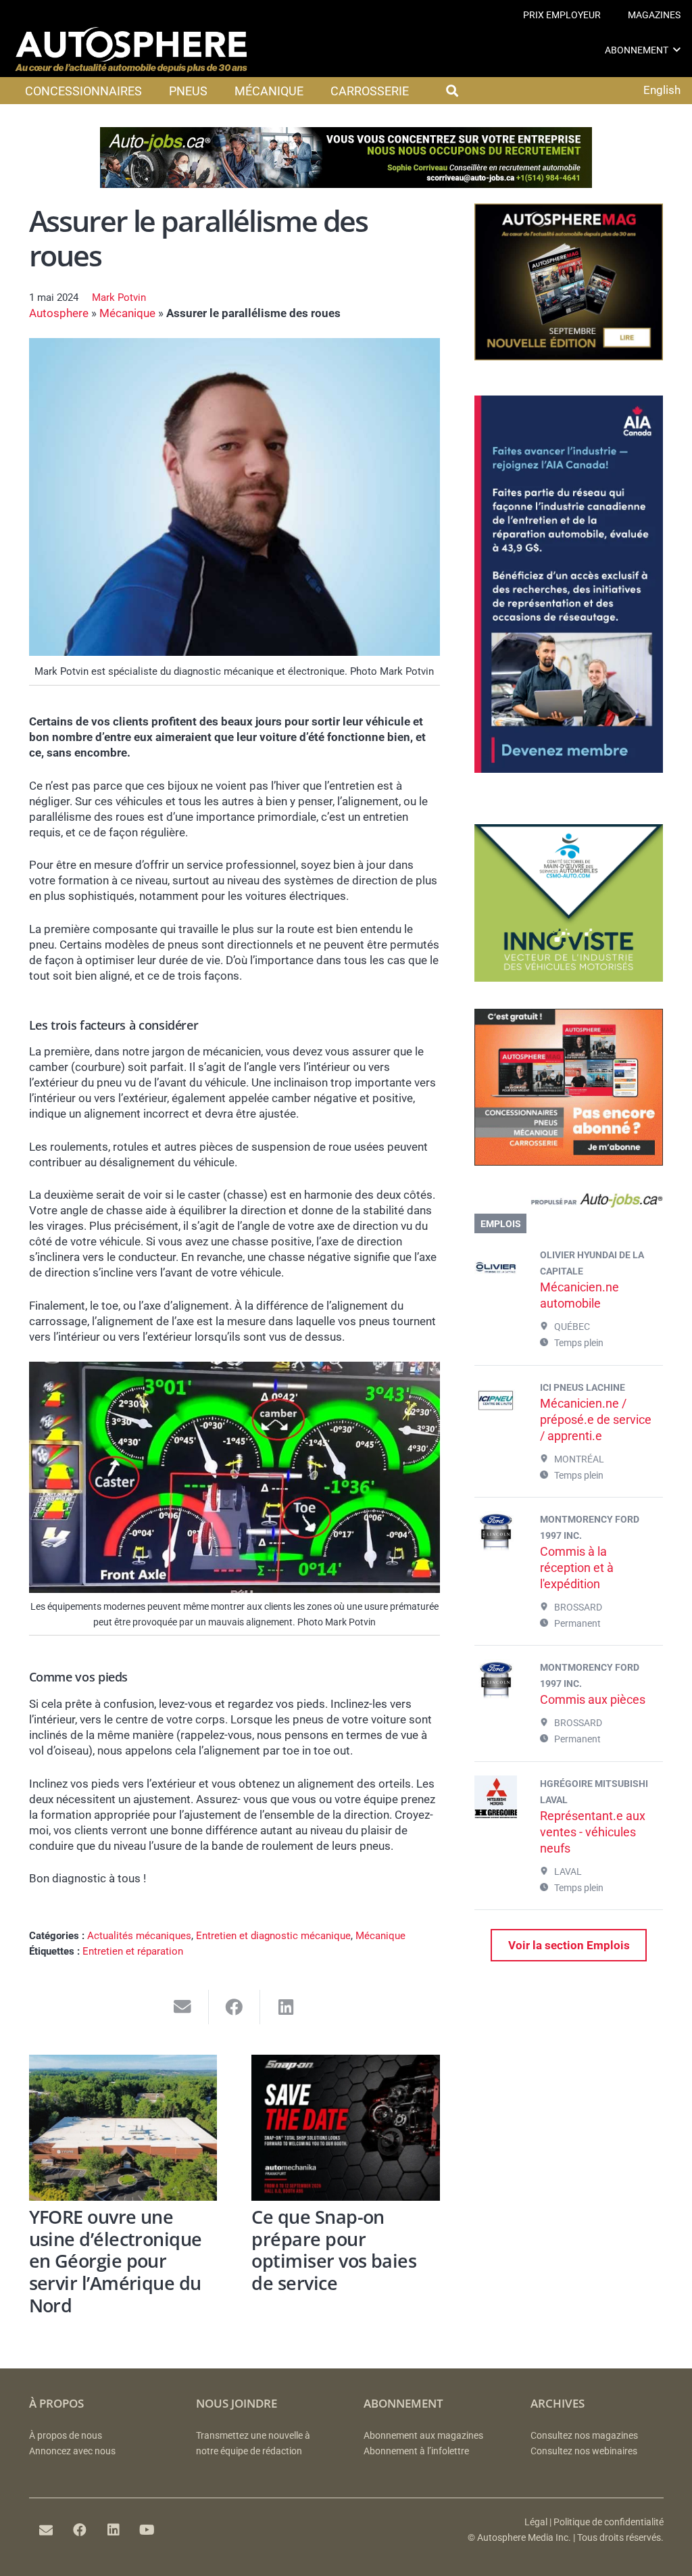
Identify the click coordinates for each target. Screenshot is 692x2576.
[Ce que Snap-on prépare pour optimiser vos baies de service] (346, 2127)
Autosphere (59, 313)
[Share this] (235, 2007)
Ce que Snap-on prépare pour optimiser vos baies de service (334, 2250)
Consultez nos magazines (584, 2436)
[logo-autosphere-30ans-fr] (131, 50)
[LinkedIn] (114, 2530)
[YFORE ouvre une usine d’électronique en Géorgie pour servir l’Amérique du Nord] (123, 2127)
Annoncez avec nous (72, 2451)
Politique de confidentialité (609, 2522)
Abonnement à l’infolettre (416, 2451)
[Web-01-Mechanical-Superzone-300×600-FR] (569, 769)
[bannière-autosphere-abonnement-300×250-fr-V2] (569, 1162)
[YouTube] (147, 2530)
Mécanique (127, 313)
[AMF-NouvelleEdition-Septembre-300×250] (569, 356)
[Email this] (183, 2007)
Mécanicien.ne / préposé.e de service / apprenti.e (596, 1420)
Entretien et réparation (133, 1951)
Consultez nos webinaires (584, 2451)
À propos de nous (66, 2436)
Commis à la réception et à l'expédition (577, 1568)
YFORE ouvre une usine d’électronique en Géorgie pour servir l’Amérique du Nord (116, 2261)
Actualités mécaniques (139, 1936)
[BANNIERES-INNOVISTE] (569, 978)
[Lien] (569, 1203)
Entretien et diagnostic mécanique (273, 1936)
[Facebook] (80, 2530)
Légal (536, 2522)
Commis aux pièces (593, 1699)
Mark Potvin (119, 297)
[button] (677, 50)
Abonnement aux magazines (423, 2436)
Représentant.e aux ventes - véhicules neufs (593, 1832)
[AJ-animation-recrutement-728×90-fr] (346, 184)
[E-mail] (46, 2530)
